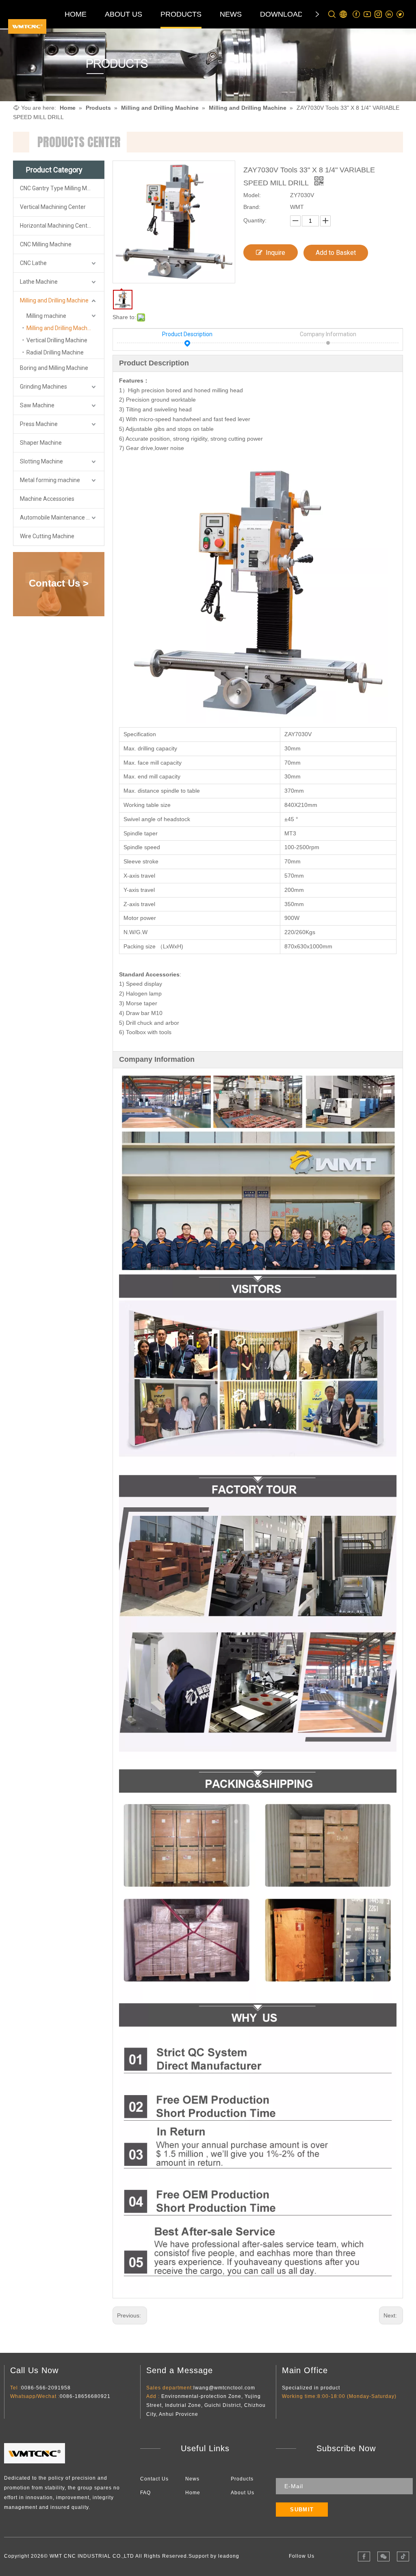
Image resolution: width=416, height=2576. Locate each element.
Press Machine (39, 424)
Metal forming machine (50, 480)
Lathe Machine (39, 282)
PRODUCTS (181, 14)
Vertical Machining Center (53, 207)
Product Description (187, 334)
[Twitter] (400, 14)
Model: (252, 195)
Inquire (275, 253)
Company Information (328, 334)
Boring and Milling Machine (54, 368)
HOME (76, 14)
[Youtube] (367, 14)
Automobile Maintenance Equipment (62, 517)
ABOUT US (123, 14)
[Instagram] (378, 14)
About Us (243, 2493)
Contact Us (154, 2479)
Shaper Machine (41, 443)
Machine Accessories (47, 499)
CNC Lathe (33, 263)
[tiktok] (403, 2556)
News (192, 2479)
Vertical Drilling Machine (57, 340)
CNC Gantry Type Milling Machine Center (62, 188)
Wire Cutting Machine (47, 536)
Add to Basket (336, 253)
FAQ (145, 2493)
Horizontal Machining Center (56, 226)
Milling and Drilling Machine (54, 300)
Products (242, 2479)
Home (193, 2493)
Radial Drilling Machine (55, 352)
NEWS (231, 14)
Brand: (252, 207)
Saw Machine (37, 405)
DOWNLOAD (282, 14)
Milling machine (46, 316)
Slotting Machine (41, 461)
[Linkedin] (389, 14)
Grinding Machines (43, 387)
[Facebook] (356, 14)
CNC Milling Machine (46, 244)
